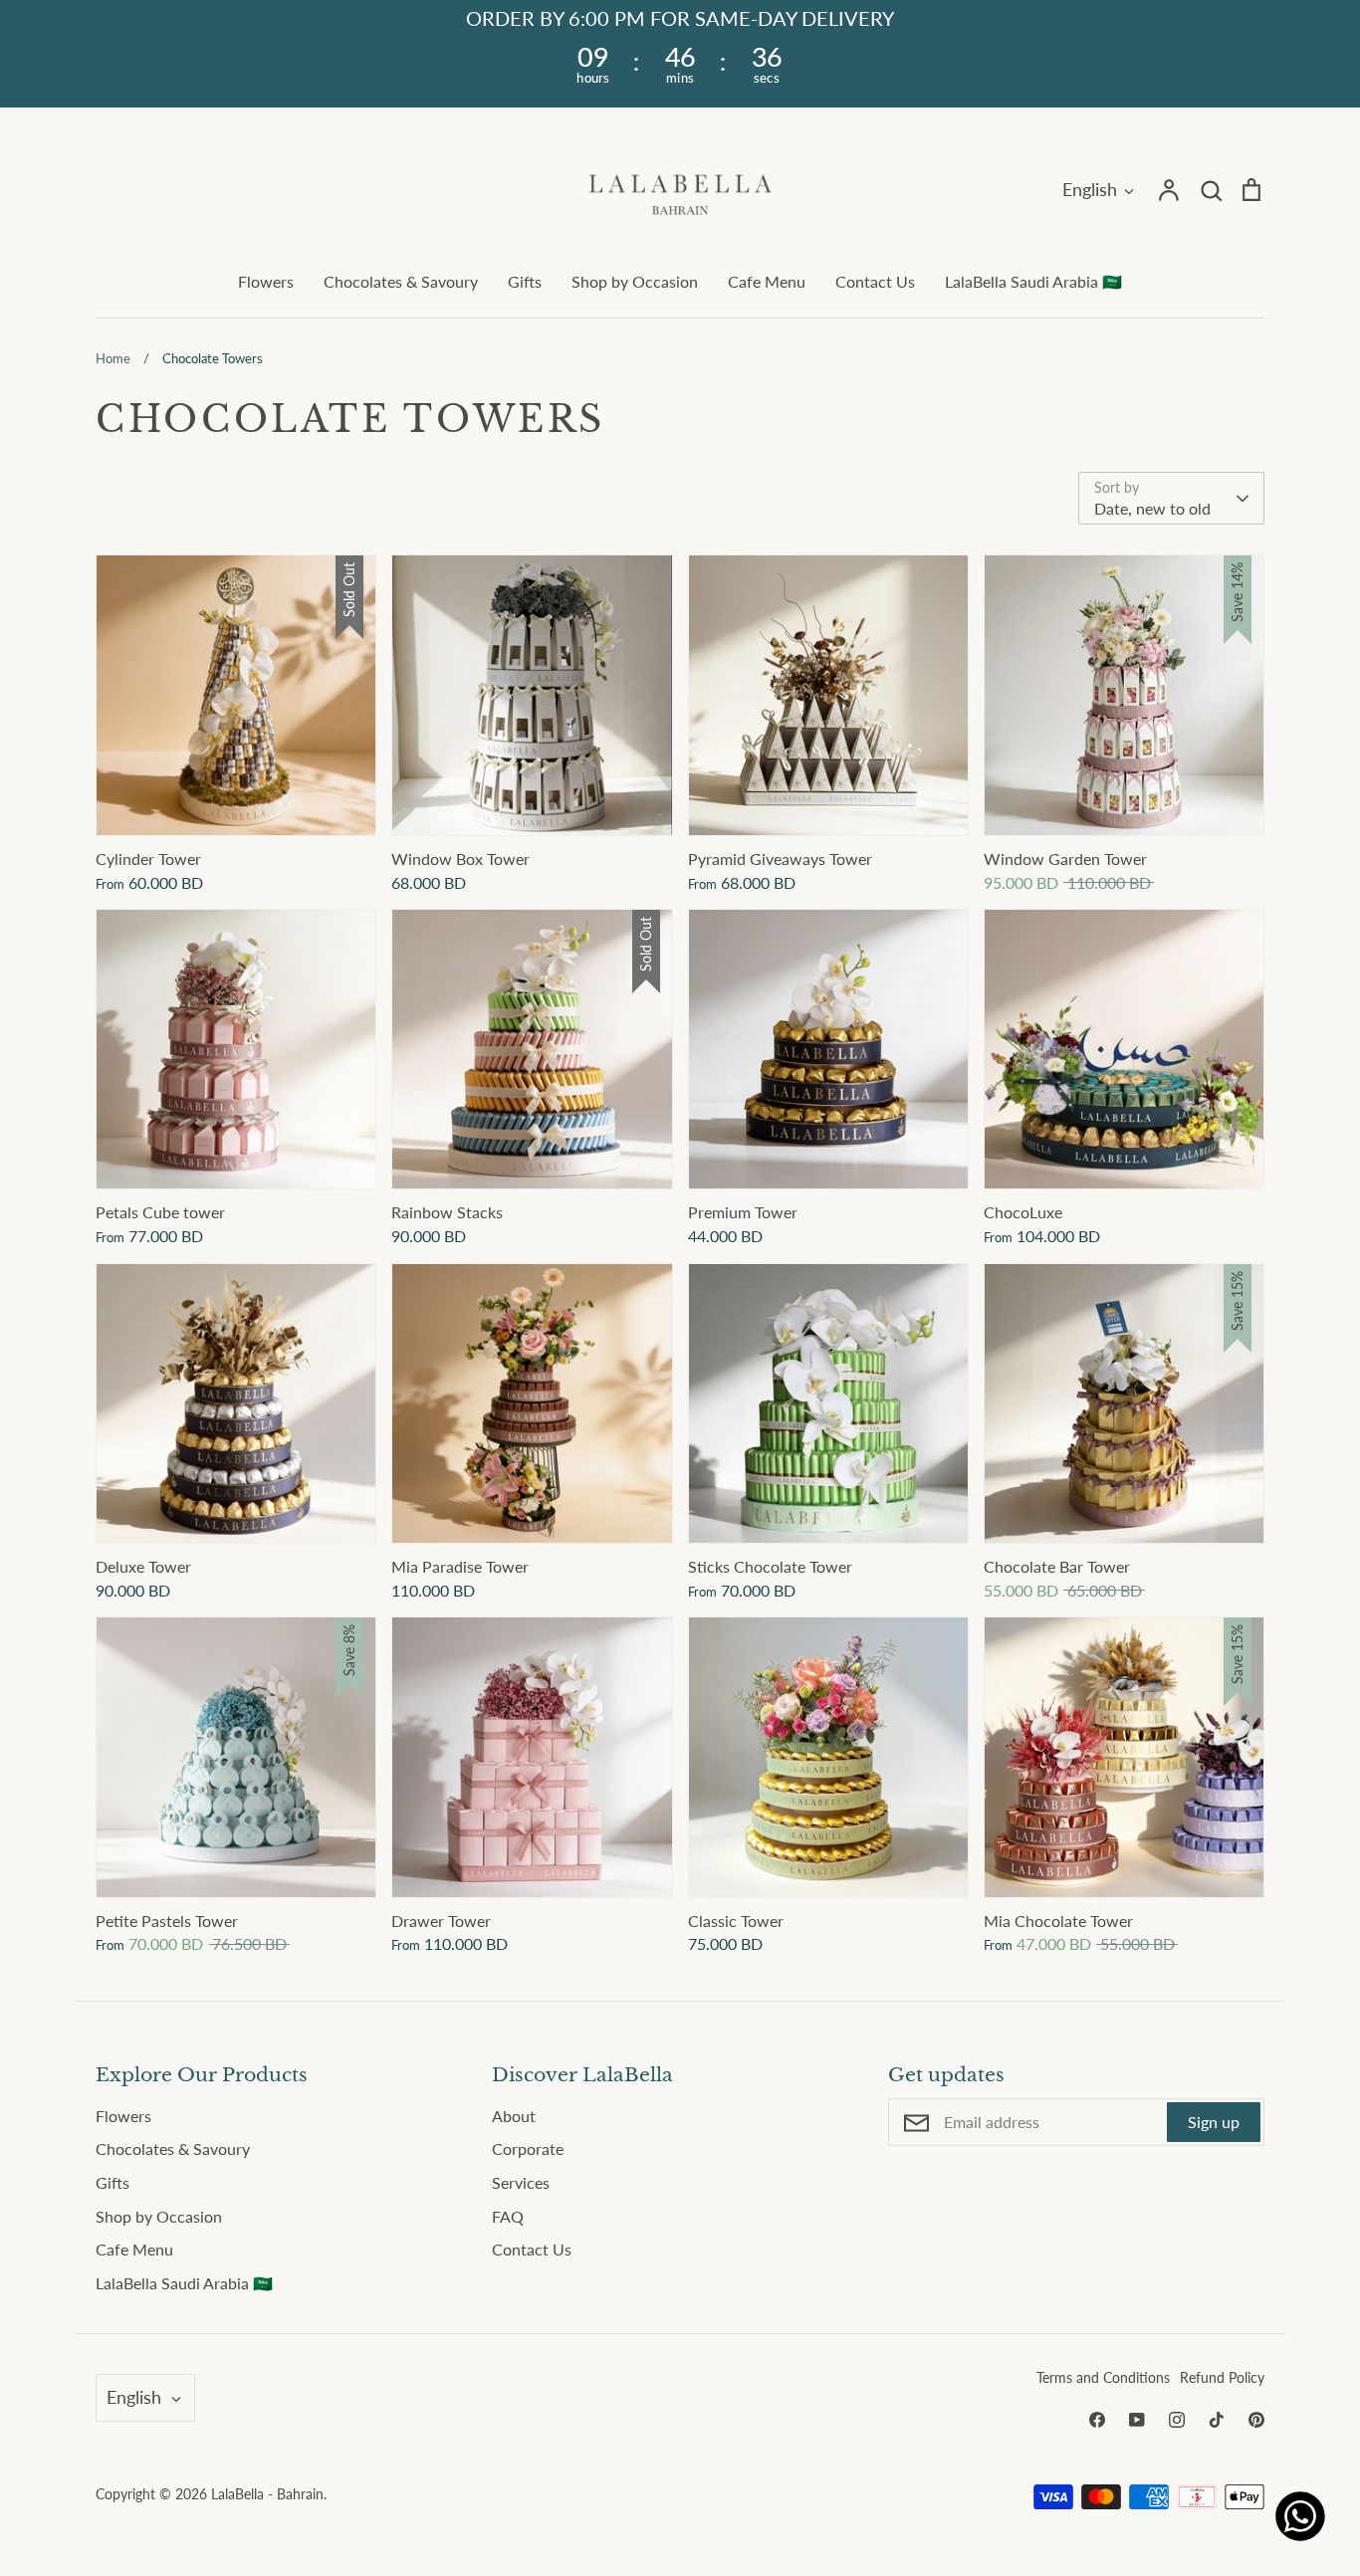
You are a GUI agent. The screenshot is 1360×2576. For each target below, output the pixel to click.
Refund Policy (1222, 2377)
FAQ (508, 2216)
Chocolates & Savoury (401, 281)
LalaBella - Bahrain (267, 2494)
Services (521, 2182)
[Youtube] (1137, 2420)
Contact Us (875, 281)
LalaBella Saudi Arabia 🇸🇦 (1033, 281)
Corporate (528, 2148)
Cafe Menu (767, 281)
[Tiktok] (1217, 2420)
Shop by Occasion (635, 281)
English (1090, 189)
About (514, 2116)
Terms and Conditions (1103, 2377)
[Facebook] (1097, 2420)
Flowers (266, 281)
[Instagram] (1177, 2420)
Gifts (525, 281)
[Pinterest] (1256, 2420)
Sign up (1214, 2122)
